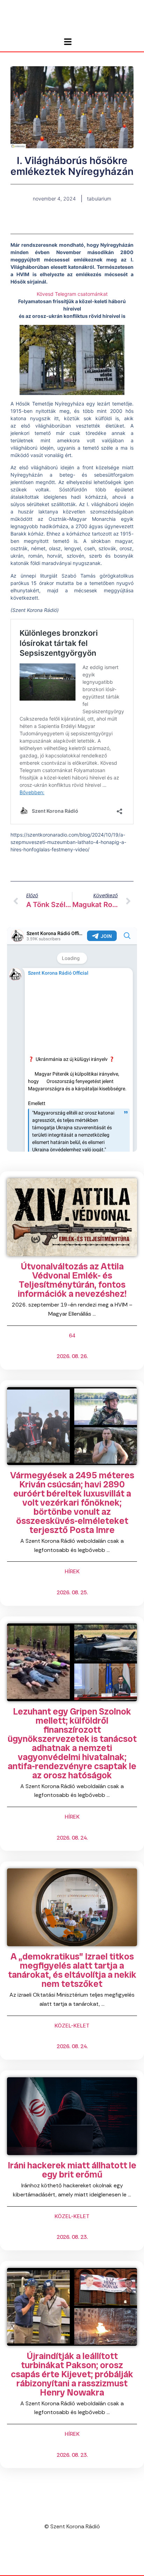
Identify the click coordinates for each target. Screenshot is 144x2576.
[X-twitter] (79, 2554)
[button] (52, 222)
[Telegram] (65, 2554)
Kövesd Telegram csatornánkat (72, 294)
